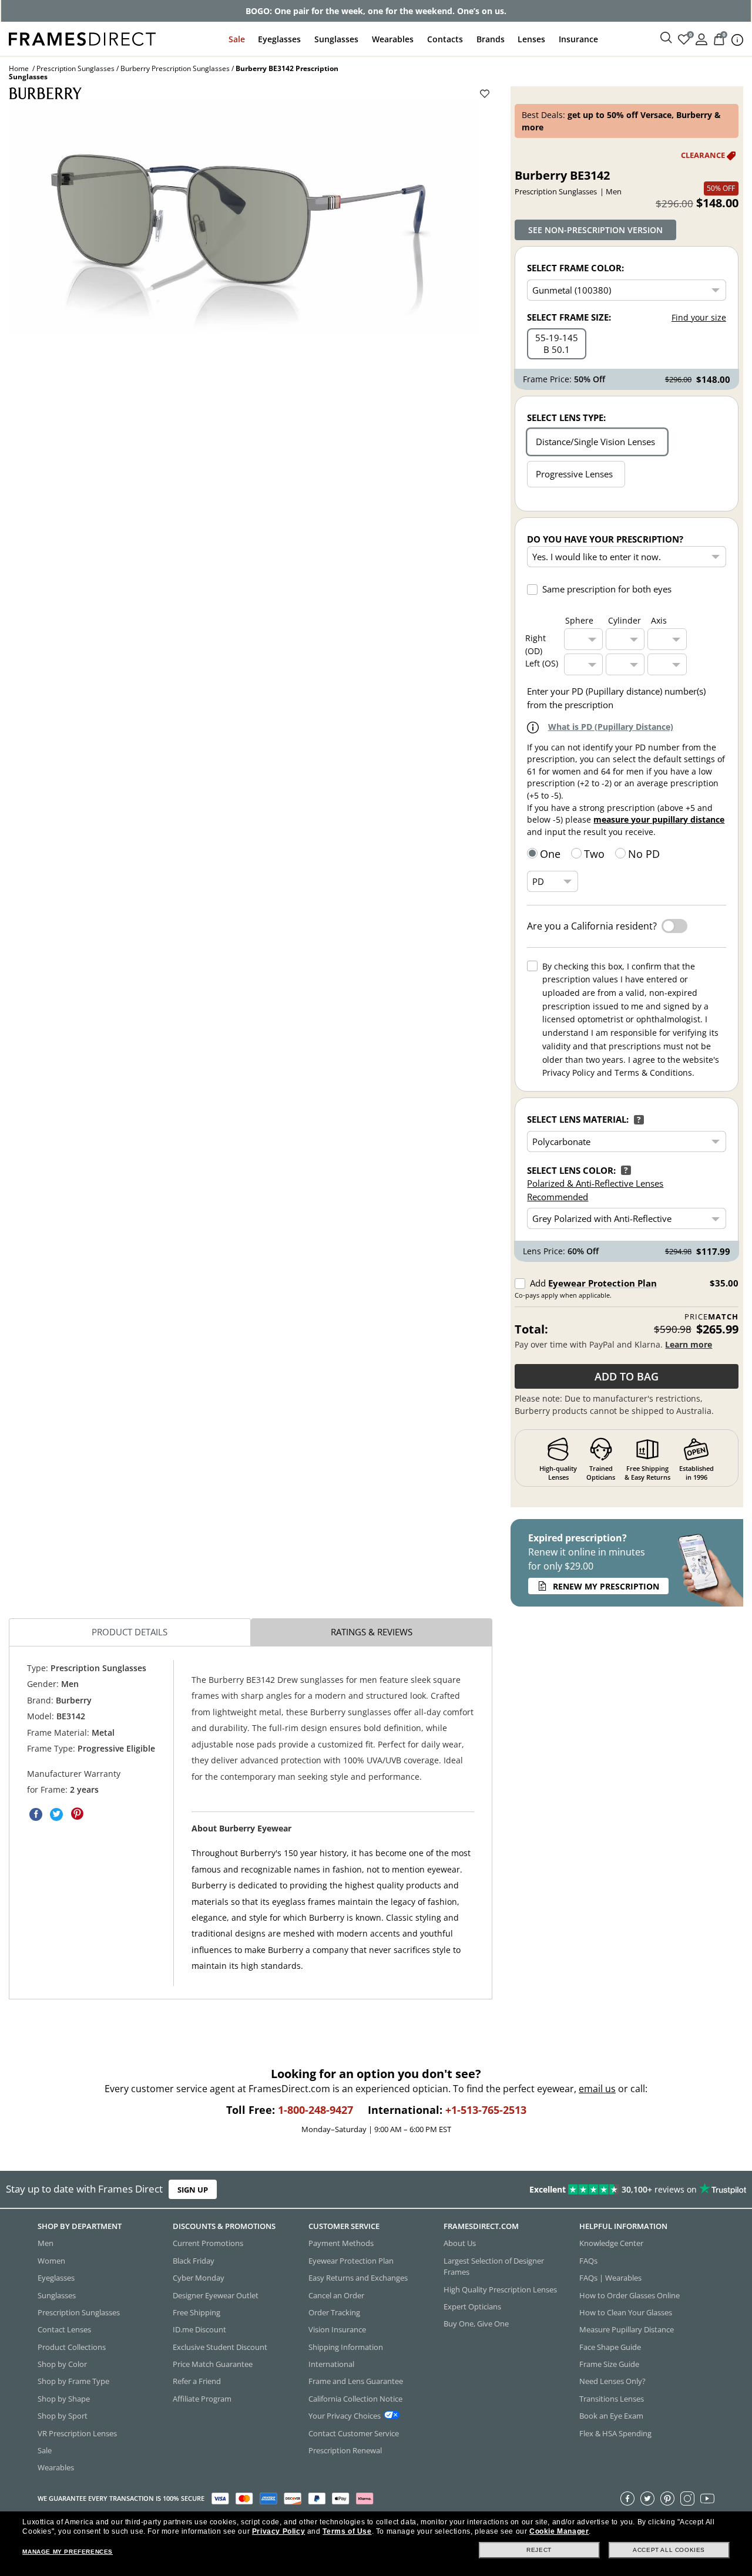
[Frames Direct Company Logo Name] (82, 38)
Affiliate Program (202, 2398)
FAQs (588, 2260)
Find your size (699, 317)
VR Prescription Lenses (77, 2433)
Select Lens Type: (566, 417)
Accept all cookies (669, 2550)
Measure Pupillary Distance (627, 2329)
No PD (644, 854)
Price (711, 1317)
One (550, 854)
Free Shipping (197, 2312)
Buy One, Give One (476, 2324)
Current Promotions (208, 2243)
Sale (237, 39)
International (331, 2364)
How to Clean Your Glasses (626, 2312)
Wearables (393, 39)
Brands (491, 39)
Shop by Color (62, 2364)
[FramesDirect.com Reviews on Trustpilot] (592, 2190)
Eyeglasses (279, 39)
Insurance (578, 39)
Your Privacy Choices (345, 2416)
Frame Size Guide (609, 2364)
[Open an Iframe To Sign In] (701, 38)
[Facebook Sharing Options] (36, 1814)
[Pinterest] (667, 2498)
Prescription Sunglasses (75, 68)
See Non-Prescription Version (595, 230)
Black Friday (194, 2260)
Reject (539, 2550)
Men (46, 2243)
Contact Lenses (64, 2329)
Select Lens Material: (578, 1119)
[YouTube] (707, 2498)
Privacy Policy (278, 2531)
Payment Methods (341, 2243)
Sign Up (193, 2190)
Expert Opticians (472, 2306)
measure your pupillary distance (659, 819)
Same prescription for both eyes (607, 589)
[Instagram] (687, 2498)
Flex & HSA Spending (615, 2433)
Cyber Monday (199, 2278)
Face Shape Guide (610, 2346)
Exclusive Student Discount (220, 2346)
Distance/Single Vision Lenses (595, 442)
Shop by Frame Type (73, 2381)
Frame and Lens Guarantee (356, 2381)
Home (19, 68)
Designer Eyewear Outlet (216, 2295)
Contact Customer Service (354, 2433)
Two (594, 854)
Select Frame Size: (569, 317)
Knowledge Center (611, 2243)
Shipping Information (346, 2346)
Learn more (689, 1344)
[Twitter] (647, 2498)
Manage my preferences (68, 2552)
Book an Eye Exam (611, 2416)
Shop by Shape (64, 2398)
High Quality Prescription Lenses (500, 2289)
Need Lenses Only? (612, 2381)
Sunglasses (336, 39)
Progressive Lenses (574, 474)
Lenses (531, 39)
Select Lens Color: (571, 1170)
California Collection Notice (355, 2398)
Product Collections (72, 2346)
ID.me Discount (199, 2329)
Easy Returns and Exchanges (358, 2278)
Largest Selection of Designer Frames (494, 2266)
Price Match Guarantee (213, 2364)
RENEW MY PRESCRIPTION (606, 1586)
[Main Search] (666, 38)
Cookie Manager (559, 2531)
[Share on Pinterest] (77, 1814)
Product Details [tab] (130, 1632)
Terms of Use (347, 2531)
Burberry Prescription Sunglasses (175, 68)
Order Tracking (334, 2312)
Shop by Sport (63, 2416)
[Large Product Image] (244, 217)
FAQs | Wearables (610, 2278)
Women (51, 2260)
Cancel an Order (336, 2295)
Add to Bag (627, 1376)
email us (597, 2089)
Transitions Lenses (612, 2398)
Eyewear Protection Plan (602, 1283)
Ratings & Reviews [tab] (372, 1632)
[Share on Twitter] (56, 1814)
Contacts (445, 39)
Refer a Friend (197, 2381)
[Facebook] (627, 2498)
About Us (460, 2243)
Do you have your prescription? (605, 539)
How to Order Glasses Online (630, 2295)
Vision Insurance (337, 2329)
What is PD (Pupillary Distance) (610, 727)
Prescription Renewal (345, 2450)
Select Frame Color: (575, 268)
